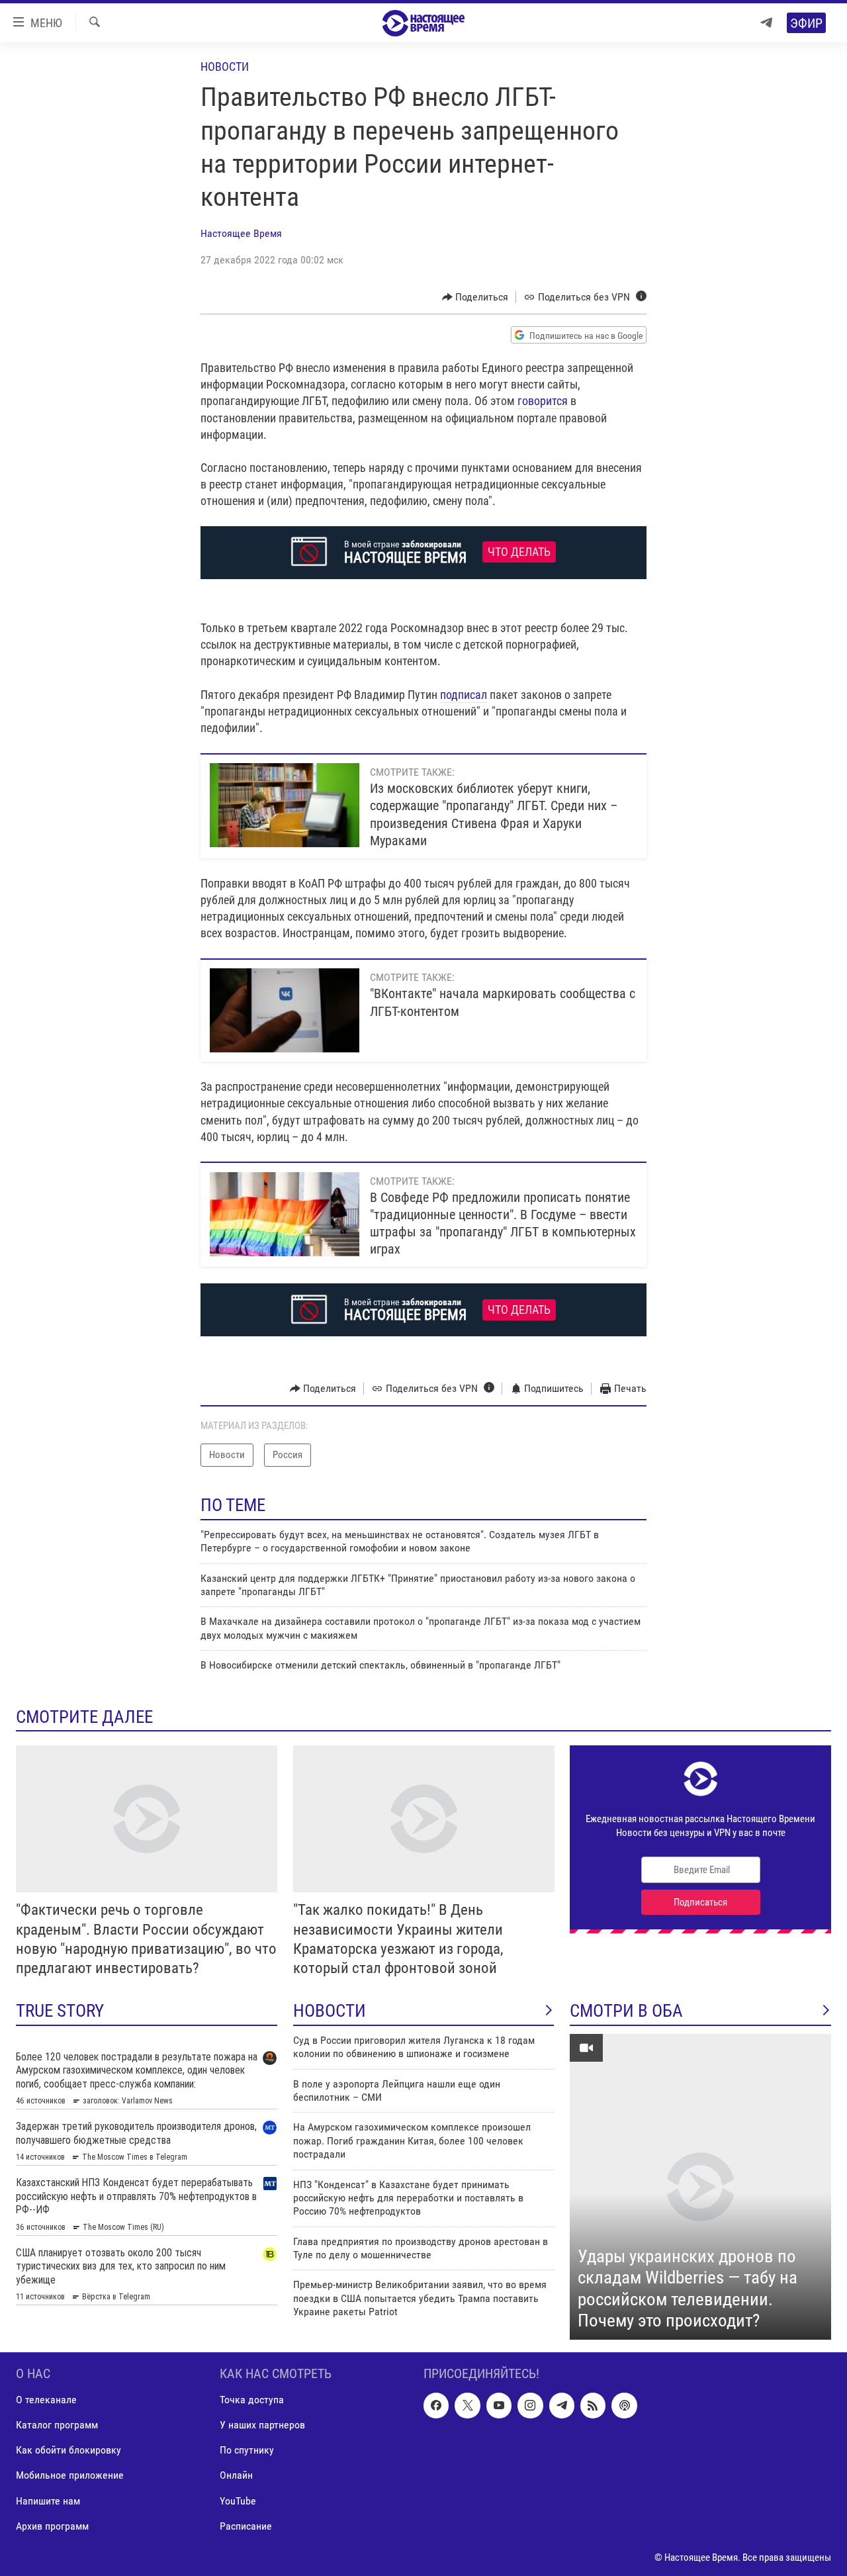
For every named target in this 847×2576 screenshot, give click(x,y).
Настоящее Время (241, 233)
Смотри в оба (626, 2011)
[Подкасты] (624, 2405)
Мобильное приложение (70, 2475)
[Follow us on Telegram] (562, 2405)
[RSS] (593, 2405)
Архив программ (52, 2525)
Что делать (519, 552)
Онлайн (236, 2475)
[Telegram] (766, 23)
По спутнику (247, 2450)
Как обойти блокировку (68, 2450)
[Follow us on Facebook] (436, 2405)
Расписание (246, 2525)
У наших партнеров (262, 2425)
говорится (543, 401)
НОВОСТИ (330, 2011)
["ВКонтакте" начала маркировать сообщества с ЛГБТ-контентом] (285, 1010)
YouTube (238, 2500)
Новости (225, 67)
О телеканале (46, 2400)
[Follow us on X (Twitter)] (467, 2405)
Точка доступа (252, 2400)
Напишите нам (48, 2500)
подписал (464, 695)
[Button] (475, 297)
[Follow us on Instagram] (530, 2405)
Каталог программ (57, 2425)
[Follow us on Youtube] (499, 2405)
